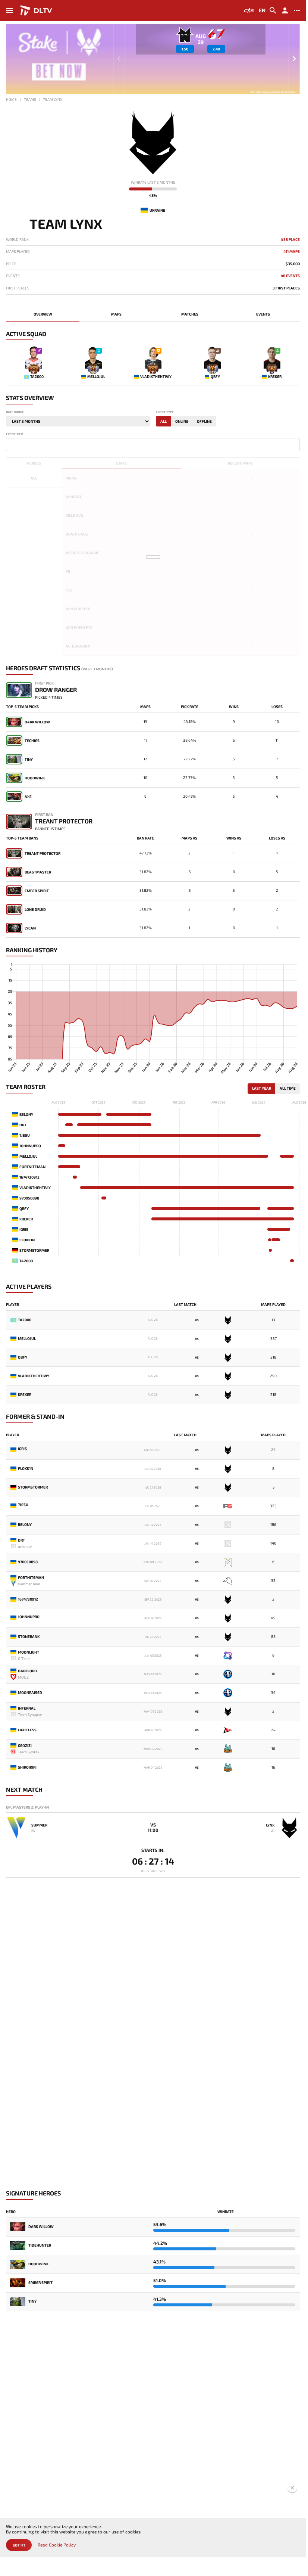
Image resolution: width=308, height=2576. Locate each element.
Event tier (14, 434)
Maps (116, 314)
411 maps (292, 252)
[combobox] (153, 445)
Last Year (262, 1088)
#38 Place (290, 240)
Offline (204, 421)
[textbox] (10, 444)
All (164, 421)
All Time (288, 1088)
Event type (165, 412)
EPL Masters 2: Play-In (27, 1807)
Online (182, 421)
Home (11, 99)
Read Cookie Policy (57, 2545)
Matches (190, 314)
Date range (15, 412)
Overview (43, 314)
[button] (294, 59)
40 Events (290, 276)
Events (263, 314)
